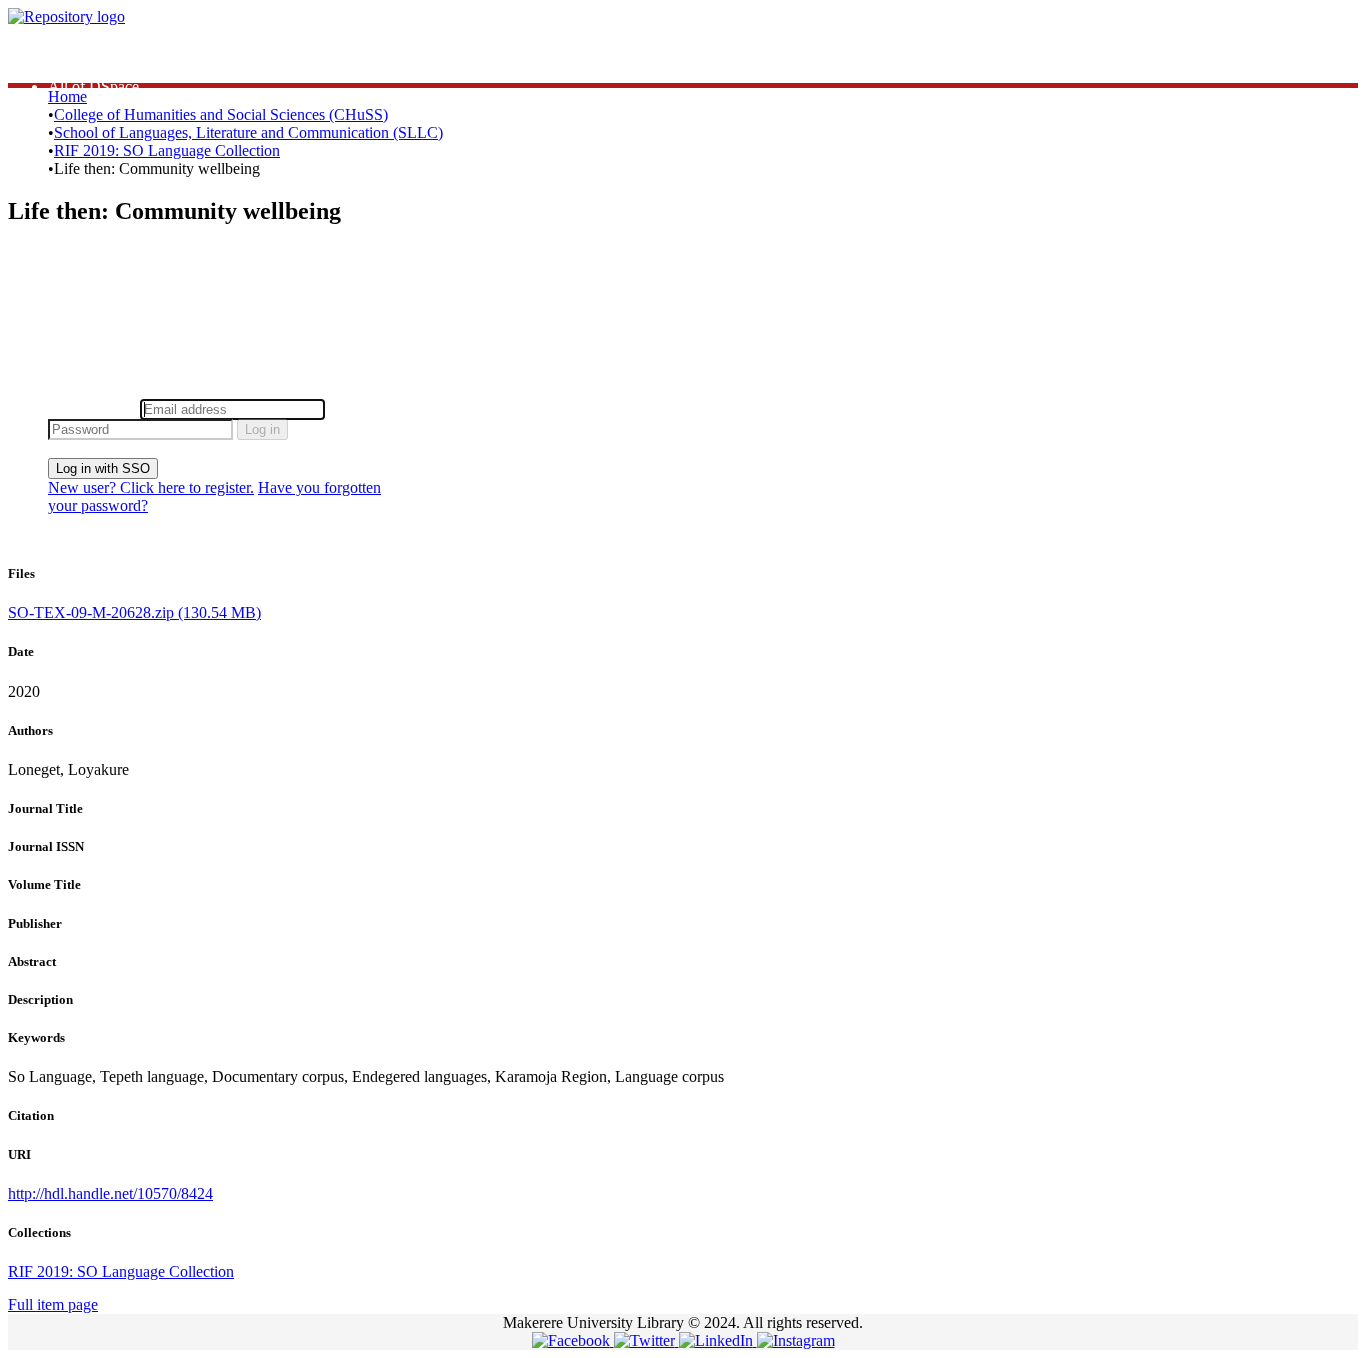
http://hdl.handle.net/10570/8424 (110, 1193)
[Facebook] (573, 1340)
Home (67, 96)
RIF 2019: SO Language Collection (167, 150)
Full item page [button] (53, 1304)
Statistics (75, 50)
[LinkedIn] (718, 1340)
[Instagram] (796, 1340)
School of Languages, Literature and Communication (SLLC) (248, 132)
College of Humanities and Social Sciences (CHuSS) (221, 114)
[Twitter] (646, 1340)
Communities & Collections (135, 68)
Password (359, 408)
